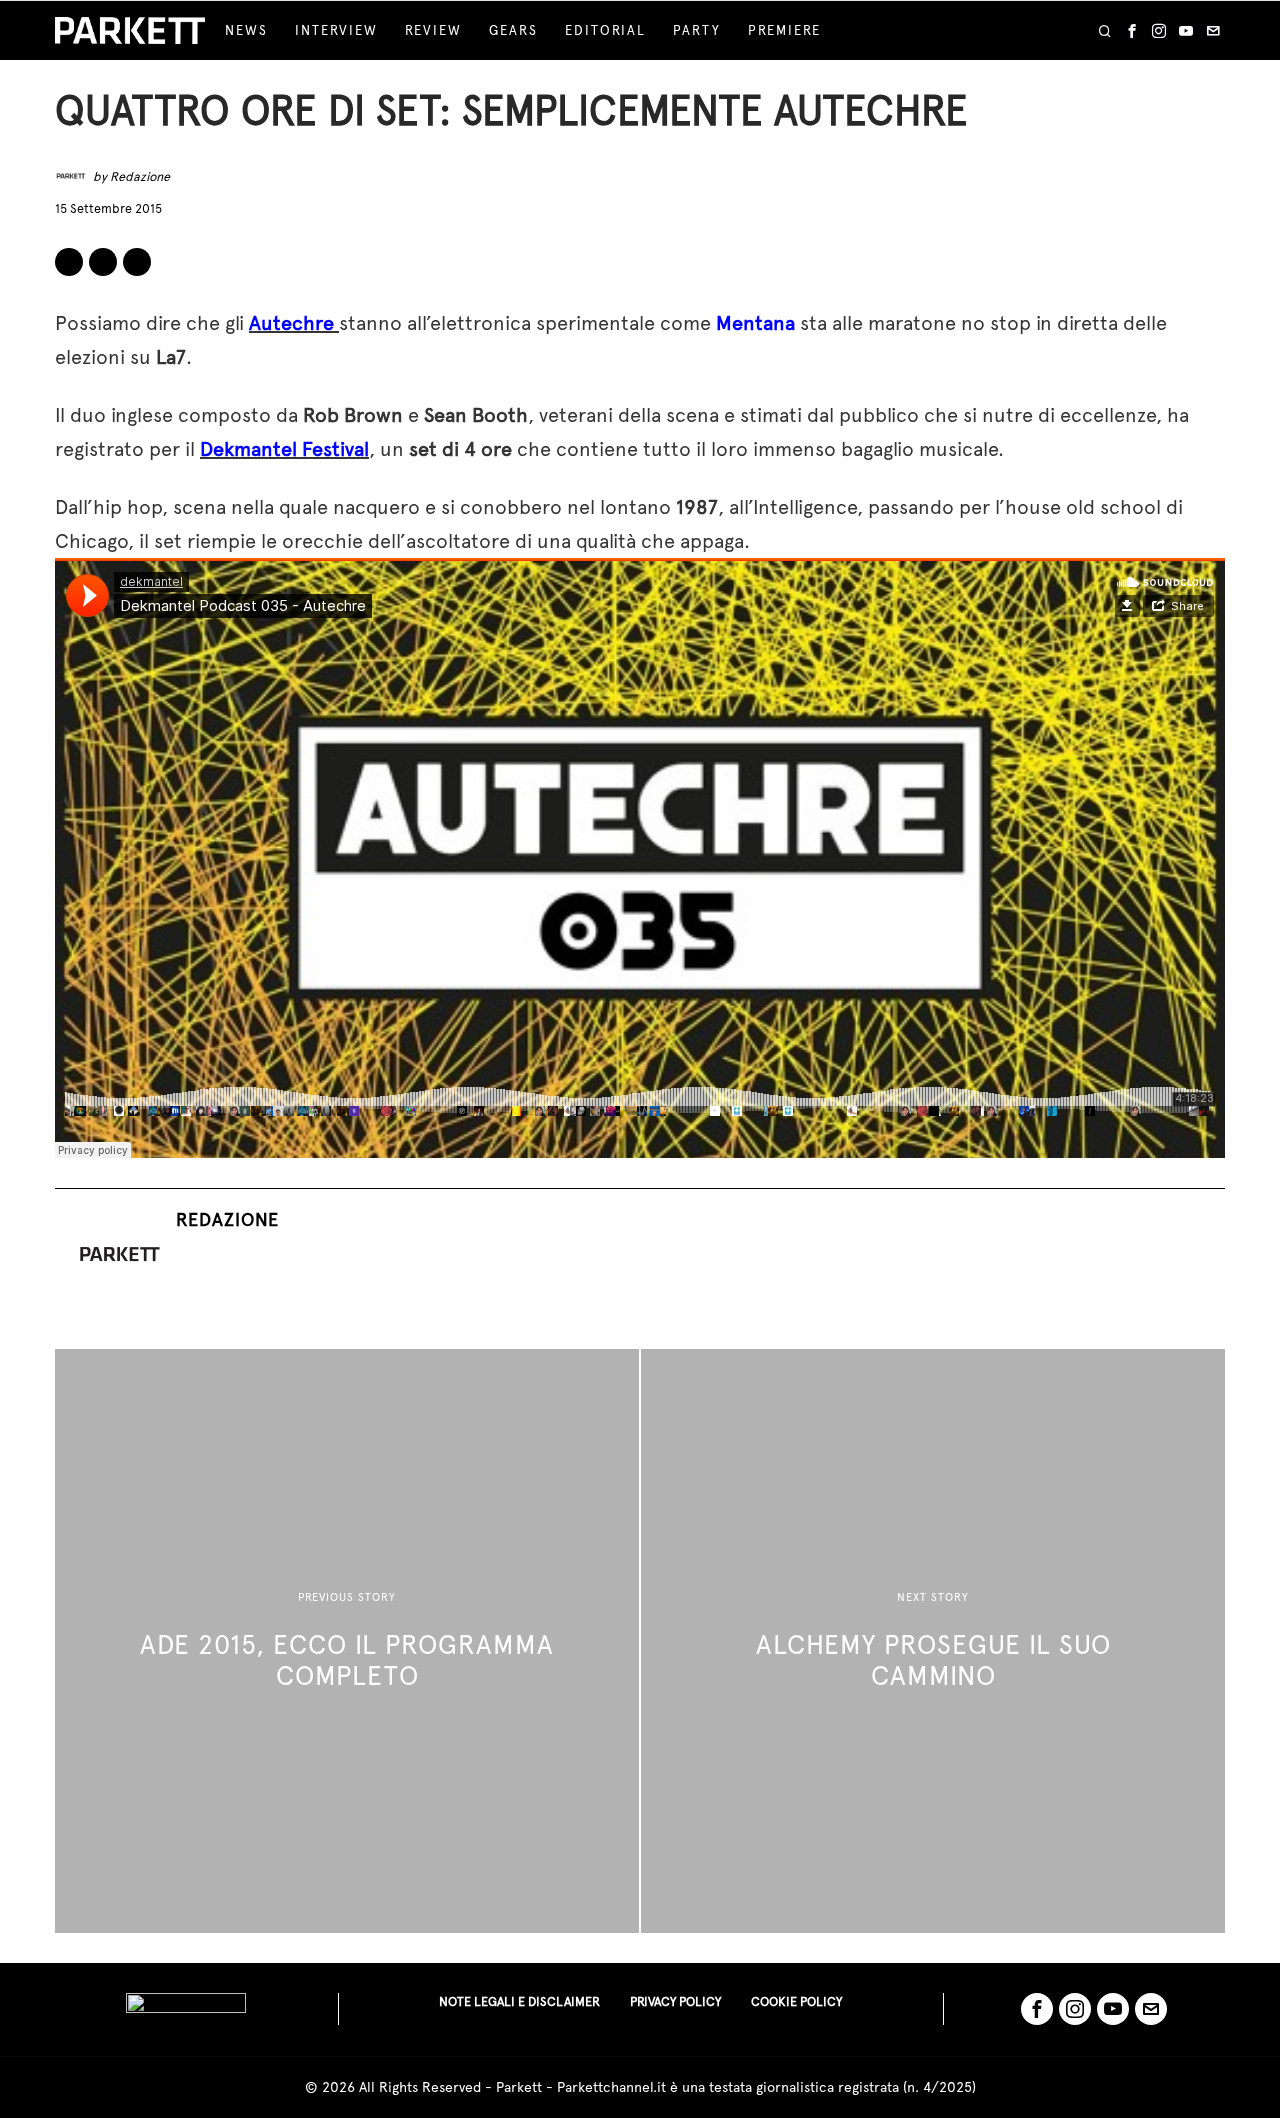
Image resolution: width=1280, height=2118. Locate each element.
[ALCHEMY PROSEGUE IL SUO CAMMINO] (933, 1641)
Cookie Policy (796, 2001)
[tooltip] (1132, 31)
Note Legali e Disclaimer (519, 2001)
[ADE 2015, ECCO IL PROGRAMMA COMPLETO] (347, 1641)
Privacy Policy (675, 2001)
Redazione (140, 176)
